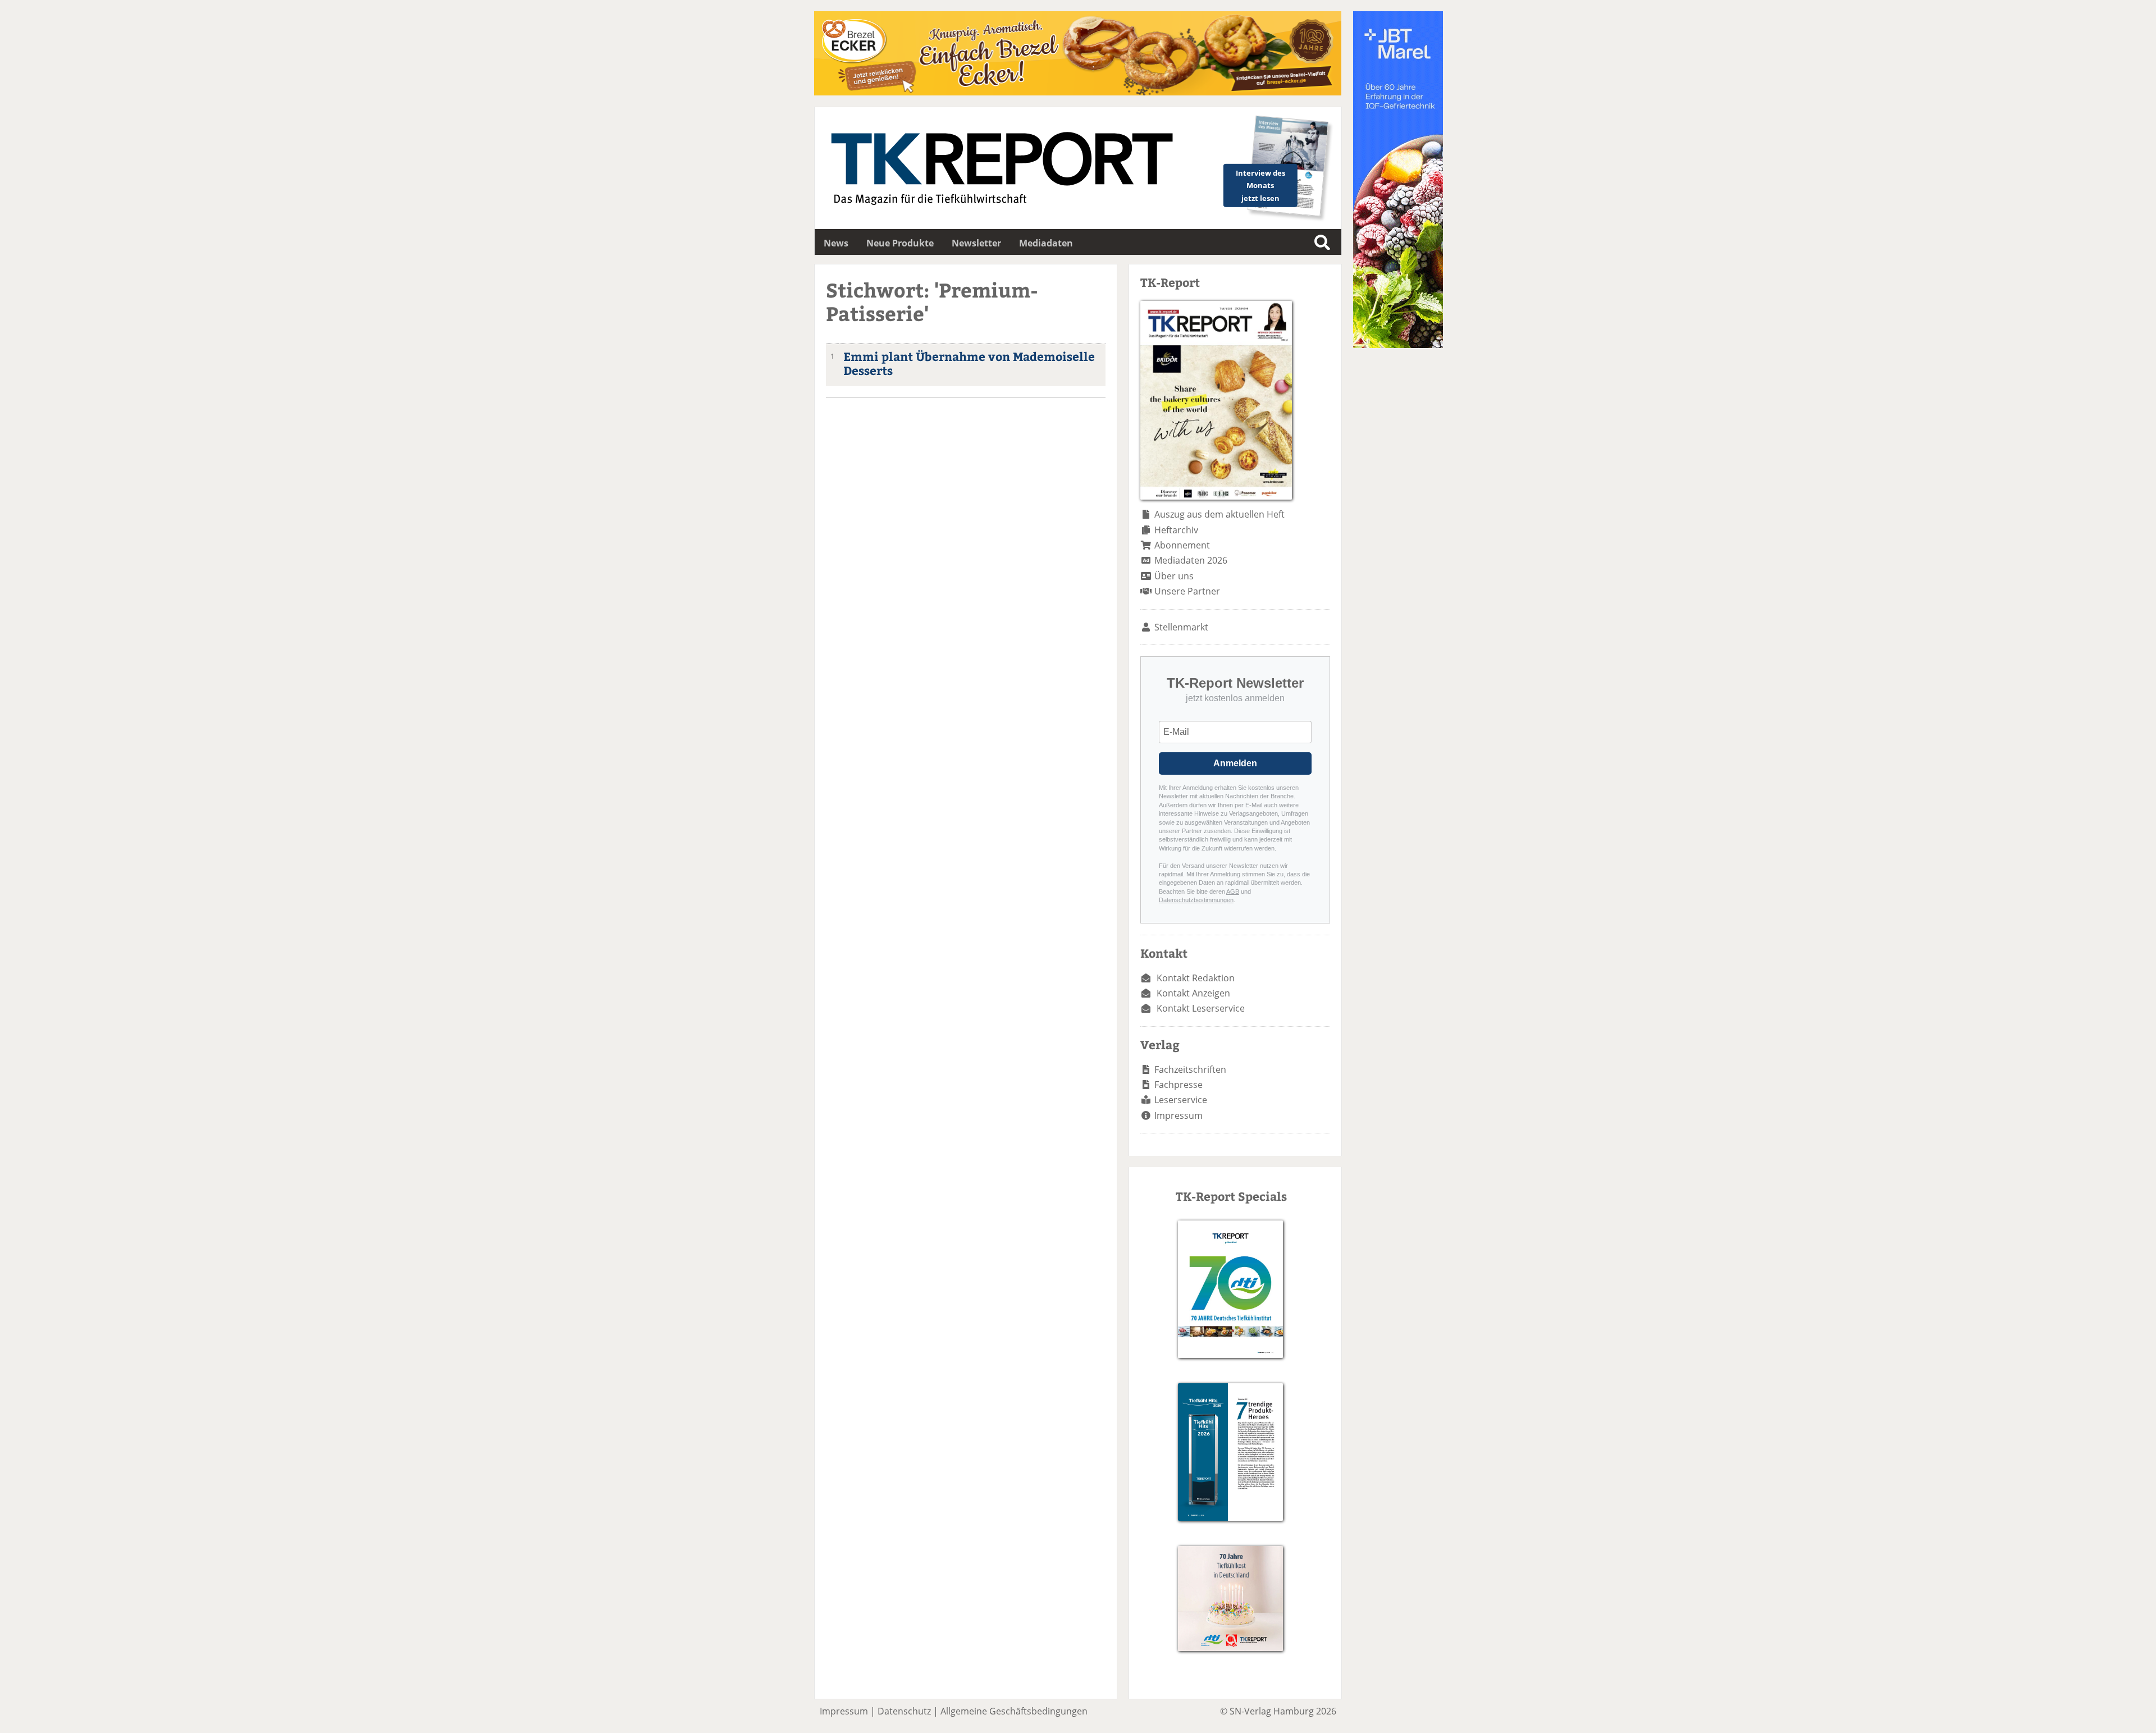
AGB (1233, 891)
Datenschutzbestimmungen (1196, 900)
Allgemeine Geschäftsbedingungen (1014, 1711)
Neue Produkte (900, 243)
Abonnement (1182, 545)
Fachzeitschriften (1190, 1069)
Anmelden (1235, 763)
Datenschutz (904, 1711)
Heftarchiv (1176, 530)
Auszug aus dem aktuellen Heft (1219, 514)
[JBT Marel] (1398, 345)
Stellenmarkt (1181, 627)
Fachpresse (1179, 1085)
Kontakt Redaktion (1196, 978)
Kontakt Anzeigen (1193, 993)
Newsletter (976, 243)
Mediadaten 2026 (1191, 560)
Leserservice (1181, 1100)
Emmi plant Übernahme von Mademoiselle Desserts (969, 363)
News (836, 243)
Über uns (1174, 576)
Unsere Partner (1187, 591)
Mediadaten (1046, 243)
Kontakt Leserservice (1201, 1008)
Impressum (1179, 1115)
